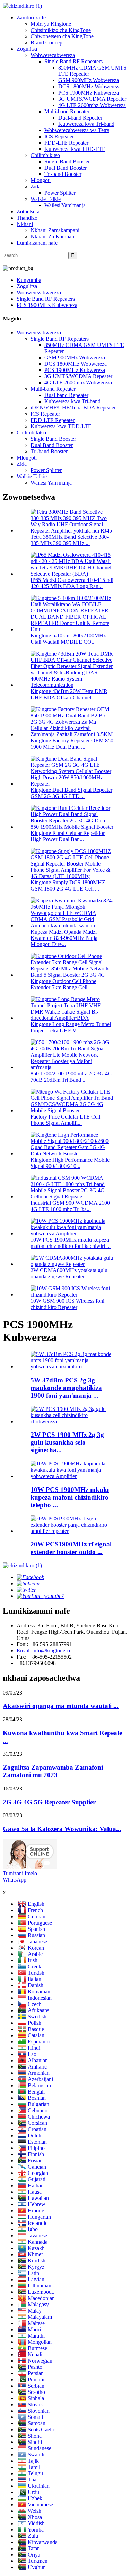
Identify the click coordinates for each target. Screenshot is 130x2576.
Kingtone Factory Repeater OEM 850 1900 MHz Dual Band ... (72, 744)
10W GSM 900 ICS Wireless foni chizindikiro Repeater (67, 1304)
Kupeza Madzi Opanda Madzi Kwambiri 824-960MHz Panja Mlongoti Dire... (64, 938)
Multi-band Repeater (67, 111)
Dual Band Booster (66, 168)
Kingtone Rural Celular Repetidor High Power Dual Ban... (68, 836)
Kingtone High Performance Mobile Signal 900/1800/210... (70, 1163)
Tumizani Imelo (20, 1873)
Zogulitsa (27, 49)
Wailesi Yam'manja (65, 205)
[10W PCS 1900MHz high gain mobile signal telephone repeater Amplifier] (72, 1476)
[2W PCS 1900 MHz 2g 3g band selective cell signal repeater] (72, 1421)
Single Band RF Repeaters (73, 61)
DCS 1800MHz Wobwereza (89, 86)
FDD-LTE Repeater (66, 143)
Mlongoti (41, 180)
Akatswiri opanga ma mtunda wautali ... (61, 1706)
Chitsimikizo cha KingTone (61, 30)
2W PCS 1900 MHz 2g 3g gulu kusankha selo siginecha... (67, 1442)
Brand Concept (47, 43)
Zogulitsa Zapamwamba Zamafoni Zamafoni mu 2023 (53, 1771)
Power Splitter (60, 193)
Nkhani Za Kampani (53, 237)
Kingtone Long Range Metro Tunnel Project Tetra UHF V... (71, 1027)
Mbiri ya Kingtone (51, 24)
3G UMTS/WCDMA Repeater (92, 99)
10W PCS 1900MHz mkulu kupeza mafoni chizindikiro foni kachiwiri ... (71, 1243)
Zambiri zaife (31, 18)
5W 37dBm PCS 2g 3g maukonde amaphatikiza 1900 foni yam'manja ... (66, 1388)
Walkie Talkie (46, 199)
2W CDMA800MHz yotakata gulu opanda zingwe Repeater (69, 1273)
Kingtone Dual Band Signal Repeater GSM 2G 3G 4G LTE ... (71, 793)
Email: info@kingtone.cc (44, 1651)
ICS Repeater (59, 136)
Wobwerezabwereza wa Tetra (77, 130)
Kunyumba (29, 280)
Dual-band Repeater (80, 118)
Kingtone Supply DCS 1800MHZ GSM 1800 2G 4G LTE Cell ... (68, 885)
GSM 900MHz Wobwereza (89, 80)
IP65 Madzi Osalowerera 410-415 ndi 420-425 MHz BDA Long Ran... (72, 583)
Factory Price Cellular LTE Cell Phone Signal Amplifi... (65, 1120)
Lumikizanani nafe (37, 243)
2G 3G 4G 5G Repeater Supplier (49, 1802)
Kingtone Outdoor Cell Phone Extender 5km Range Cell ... (63, 984)
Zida (36, 186)
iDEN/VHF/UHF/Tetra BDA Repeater (73, 408)
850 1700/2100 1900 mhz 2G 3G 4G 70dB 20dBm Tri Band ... (71, 1077)
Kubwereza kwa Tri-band (86, 124)
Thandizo (27, 218)
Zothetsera (28, 212)
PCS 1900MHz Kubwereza (89, 93)
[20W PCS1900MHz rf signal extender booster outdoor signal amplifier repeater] (72, 1531)
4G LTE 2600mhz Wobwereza (92, 105)
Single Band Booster (67, 161)
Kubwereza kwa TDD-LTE (75, 149)
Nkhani (25, 224)
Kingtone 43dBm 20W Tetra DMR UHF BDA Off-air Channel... (69, 694)
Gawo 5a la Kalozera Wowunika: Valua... (62, 1829)
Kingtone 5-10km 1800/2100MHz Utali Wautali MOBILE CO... (68, 639)
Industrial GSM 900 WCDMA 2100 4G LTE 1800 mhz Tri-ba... (70, 1206)
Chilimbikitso (45, 155)
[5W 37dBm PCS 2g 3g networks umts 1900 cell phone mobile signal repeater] (72, 1367)
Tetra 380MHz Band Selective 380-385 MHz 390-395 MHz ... (70, 540)
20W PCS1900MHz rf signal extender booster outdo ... (71, 1548)
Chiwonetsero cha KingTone (62, 36)
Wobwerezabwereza (53, 55)
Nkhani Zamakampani (55, 230)
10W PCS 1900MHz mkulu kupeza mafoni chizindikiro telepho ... (70, 1497)
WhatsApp (15, 1880)
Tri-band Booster (63, 174)
